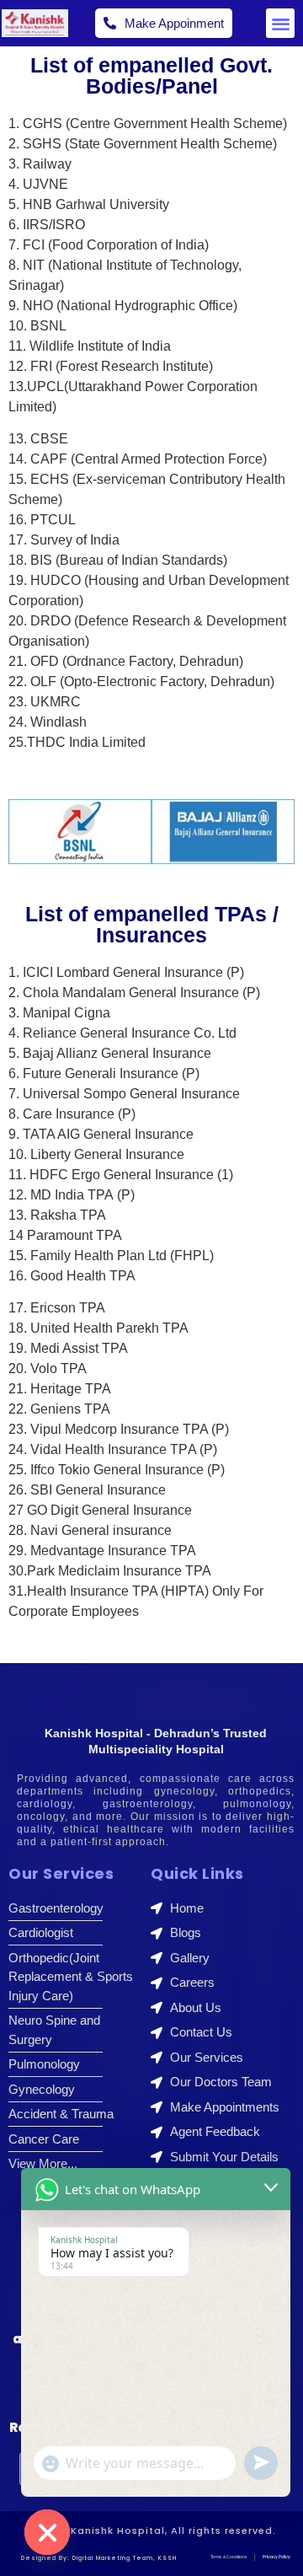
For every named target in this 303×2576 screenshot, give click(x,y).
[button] (281, 23)
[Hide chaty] (47, 2532)
